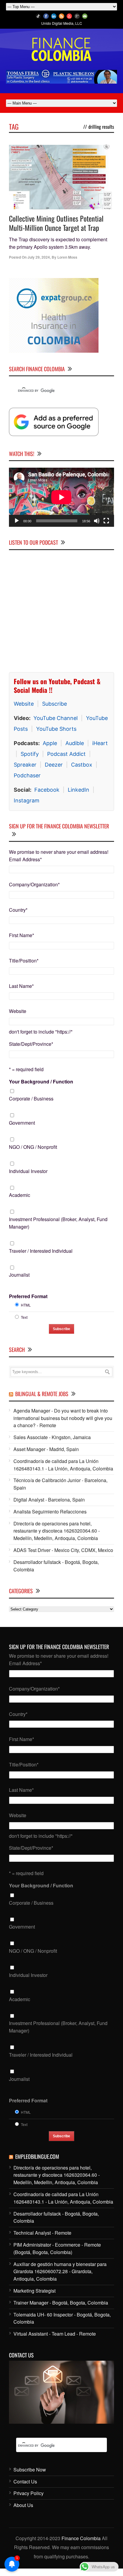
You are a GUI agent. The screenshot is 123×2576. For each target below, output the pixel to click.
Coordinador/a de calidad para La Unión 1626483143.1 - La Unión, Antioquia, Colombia (63, 1465)
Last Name (21, 986)
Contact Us (25, 2481)
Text (24, 1317)
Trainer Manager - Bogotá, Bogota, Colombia (61, 2303)
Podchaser (27, 775)
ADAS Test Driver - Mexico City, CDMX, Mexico (63, 1550)
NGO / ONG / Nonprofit (33, 1147)
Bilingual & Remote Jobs (42, 1394)
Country (18, 910)
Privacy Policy (29, 2493)
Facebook (47, 790)
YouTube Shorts (56, 729)
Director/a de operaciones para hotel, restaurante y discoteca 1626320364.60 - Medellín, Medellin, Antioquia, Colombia (57, 1531)
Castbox (82, 765)
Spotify (30, 754)
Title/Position (24, 961)
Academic (20, 1195)
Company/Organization (34, 884)
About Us (23, 2505)
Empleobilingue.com (37, 2156)
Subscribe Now (30, 2470)
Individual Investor (28, 1171)
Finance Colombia (81, 2538)
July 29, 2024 (39, 257)
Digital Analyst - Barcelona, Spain (49, 1500)
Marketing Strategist (34, 2291)
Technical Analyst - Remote (42, 2233)
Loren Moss (67, 257)
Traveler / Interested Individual (41, 1251)
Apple (50, 743)
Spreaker (25, 765)
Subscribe (54, 704)
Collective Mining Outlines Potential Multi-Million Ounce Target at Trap (56, 223)
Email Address (25, 859)
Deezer (54, 765)
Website (24, 704)
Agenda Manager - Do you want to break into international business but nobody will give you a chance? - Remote (63, 1418)
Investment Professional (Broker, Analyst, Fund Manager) (58, 1223)
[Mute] (97, 521)
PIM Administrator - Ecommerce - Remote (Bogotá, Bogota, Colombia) (57, 2248)
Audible (75, 743)
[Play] (17, 521)
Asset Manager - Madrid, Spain (46, 1449)
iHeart (100, 743)
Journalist (19, 1275)
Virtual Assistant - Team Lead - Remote (55, 2334)
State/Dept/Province (31, 1044)
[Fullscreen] (106, 521)
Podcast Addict (66, 754)
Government (22, 1123)
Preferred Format (28, 1296)
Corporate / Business (31, 1099)
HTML (26, 1305)
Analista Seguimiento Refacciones (50, 1512)
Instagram (27, 800)
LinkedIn (79, 790)
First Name (21, 935)
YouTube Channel (56, 718)
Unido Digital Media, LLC (62, 23)
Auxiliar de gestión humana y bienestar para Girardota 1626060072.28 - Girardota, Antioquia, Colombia (60, 2272)
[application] (61, 497)
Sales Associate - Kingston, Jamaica (52, 1437)
